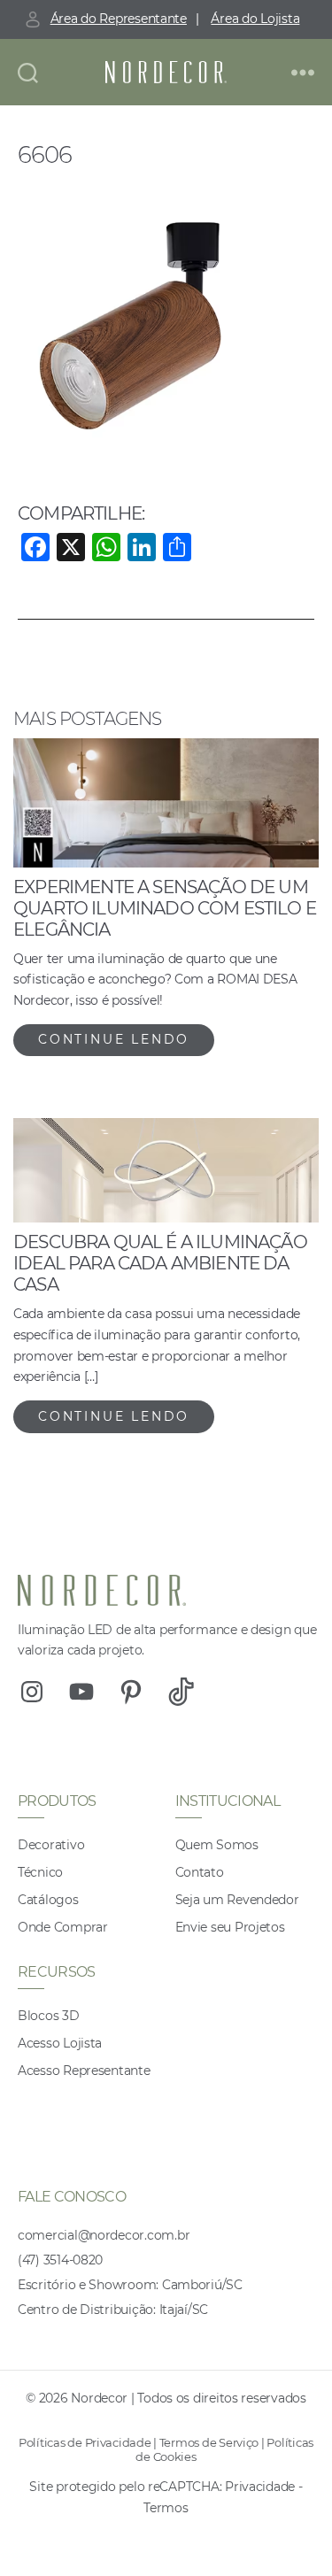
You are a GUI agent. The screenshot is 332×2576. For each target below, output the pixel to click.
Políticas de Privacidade (85, 2442)
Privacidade (260, 2487)
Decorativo (51, 1845)
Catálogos (48, 1900)
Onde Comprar (63, 1927)
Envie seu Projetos (230, 1927)
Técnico (40, 1872)
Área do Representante (119, 19)
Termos (166, 2508)
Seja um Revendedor (237, 1900)
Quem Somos (217, 1845)
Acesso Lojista (60, 2043)
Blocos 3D (49, 2016)
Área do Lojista (255, 19)
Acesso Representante (84, 2071)
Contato (200, 1872)
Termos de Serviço (209, 2442)
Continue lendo (114, 1039)
